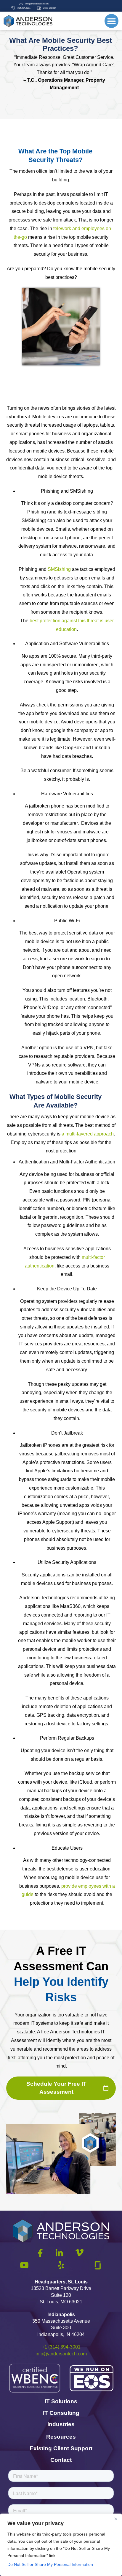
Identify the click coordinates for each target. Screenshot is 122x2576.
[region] (61, 2545)
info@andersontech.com (61, 2354)
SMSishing (59, 569)
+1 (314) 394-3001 (61, 2347)
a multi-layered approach (88, 1134)
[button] (111, 21)
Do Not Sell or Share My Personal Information (50, 2564)
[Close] (116, 2519)
